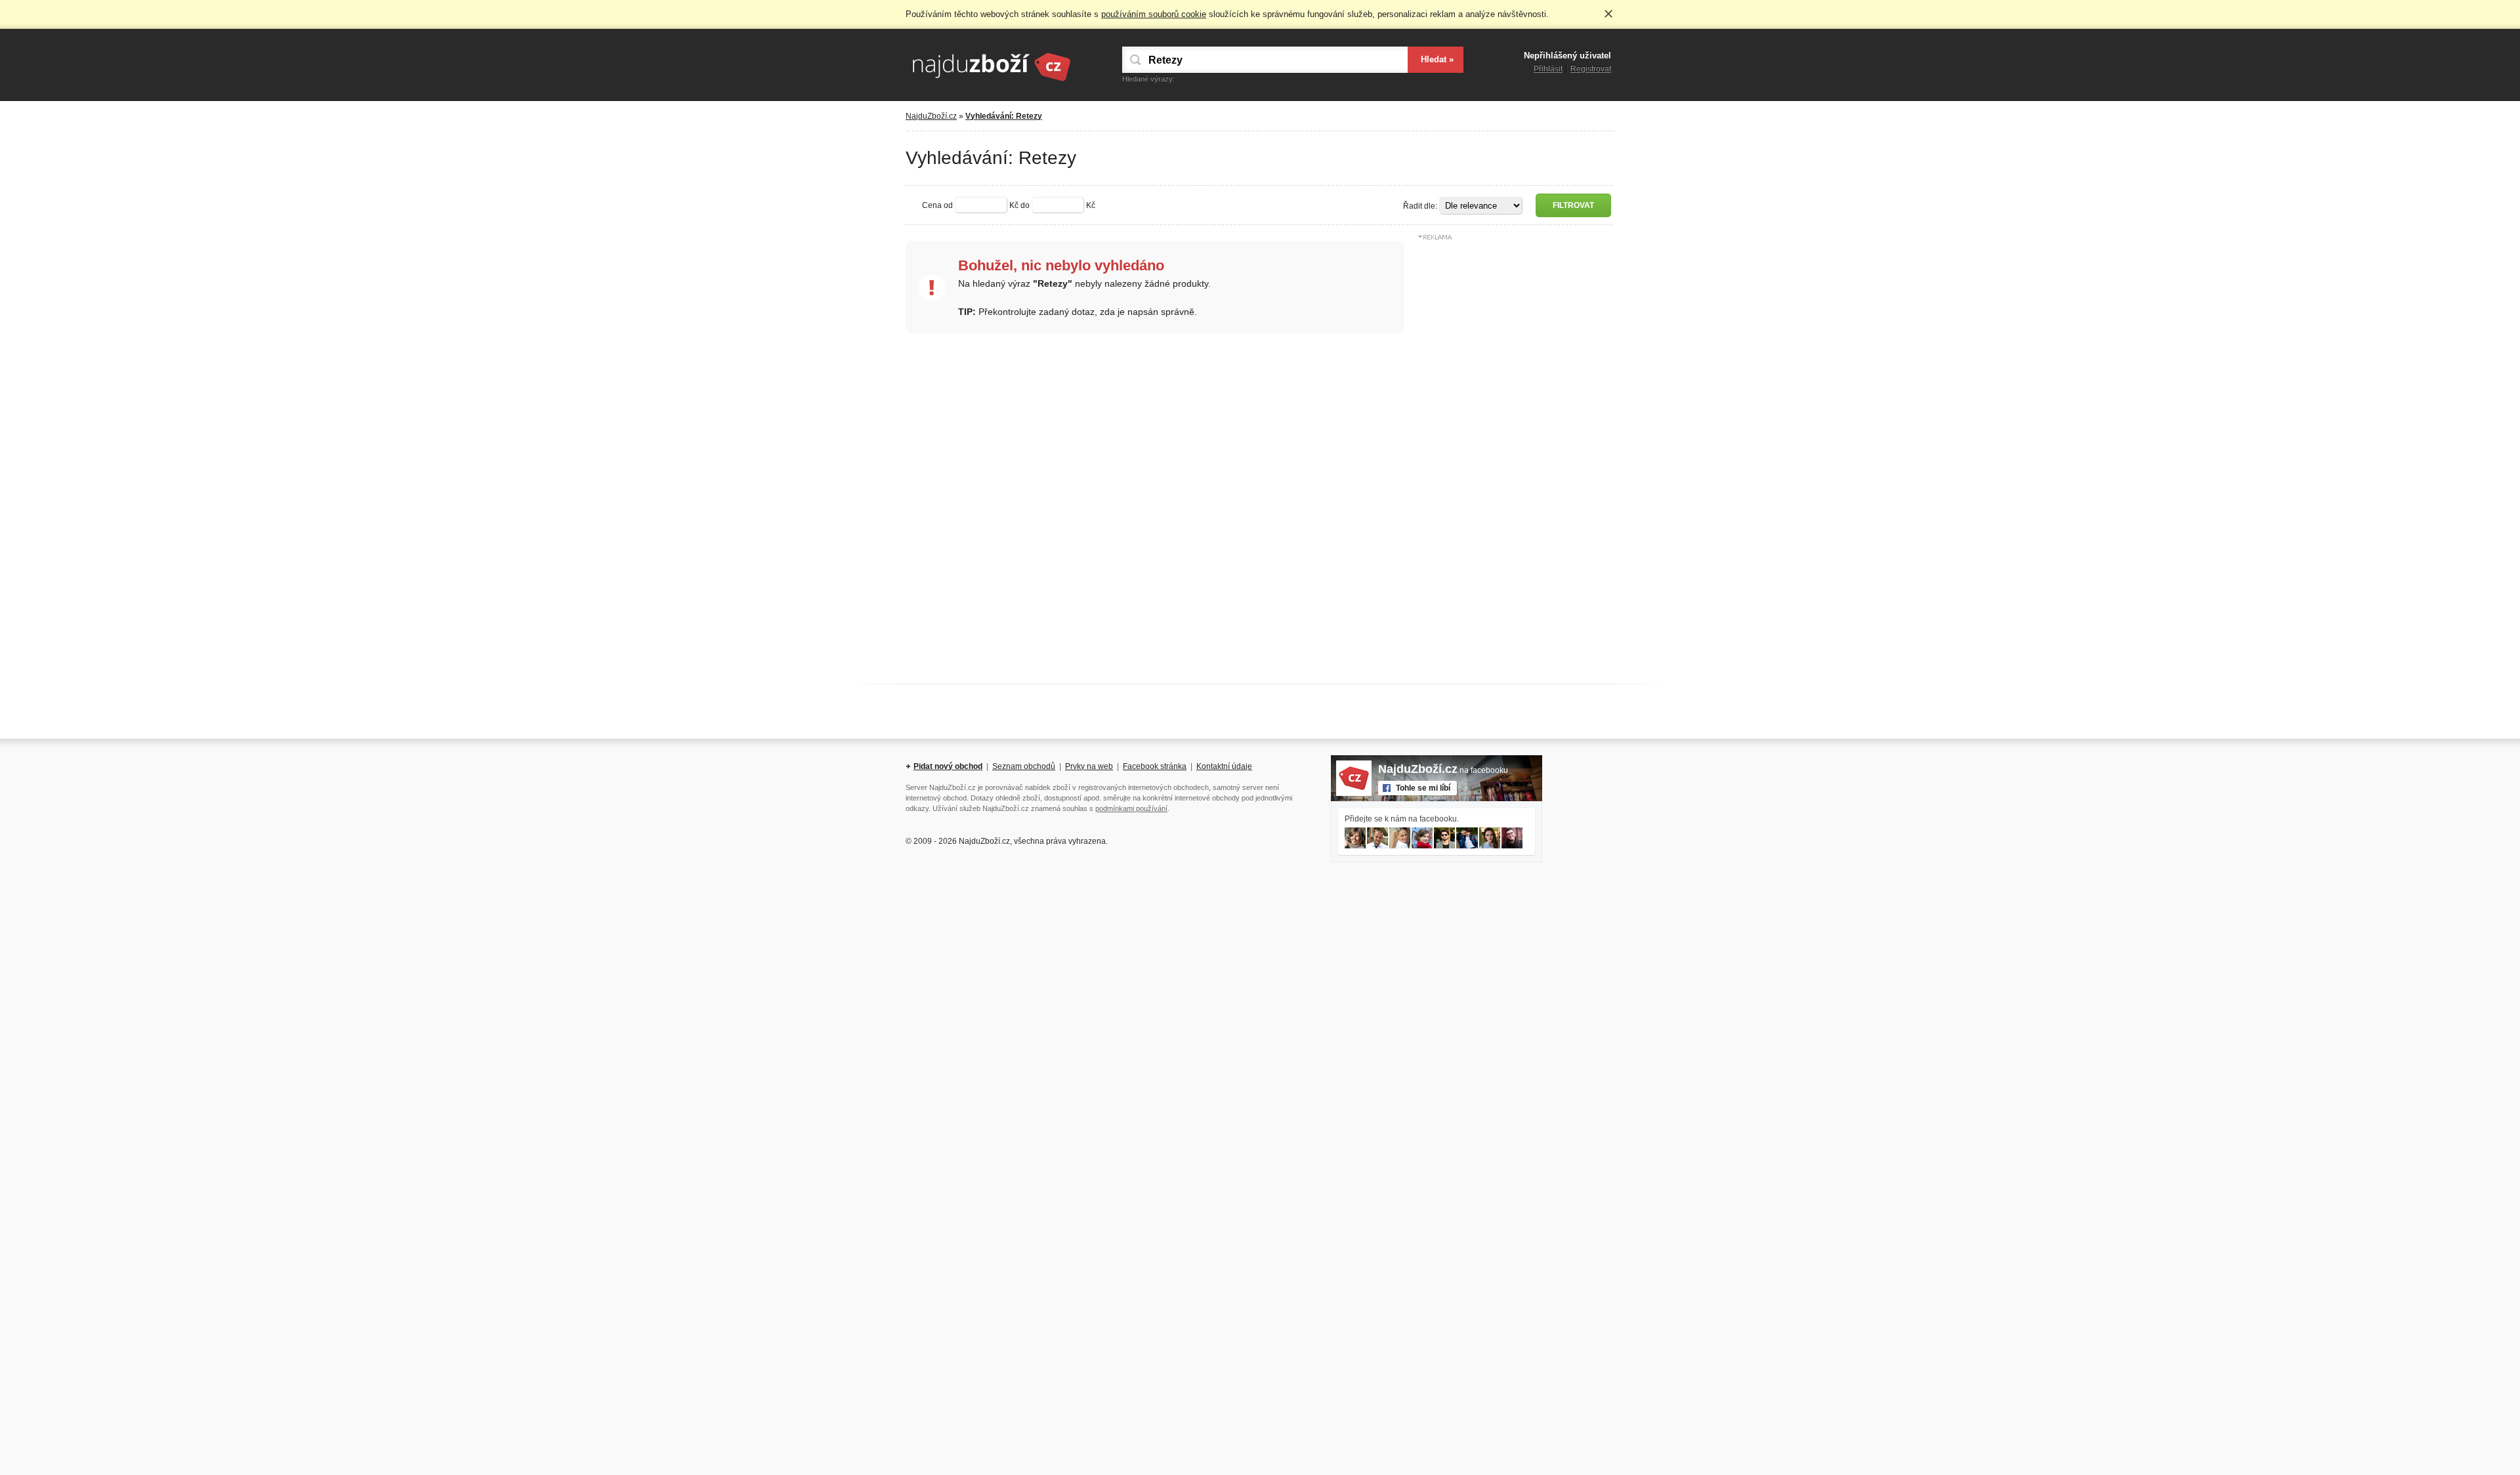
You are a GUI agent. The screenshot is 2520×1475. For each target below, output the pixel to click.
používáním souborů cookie (1154, 14)
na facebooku (1443, 770)
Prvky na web (1089, 766)
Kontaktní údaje (1224, 766)
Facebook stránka (1155, 766)
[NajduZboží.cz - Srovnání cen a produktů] (991, 82)
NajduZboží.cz (931, 116)
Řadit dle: (1420, 206)
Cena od (937, 205)
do (1025, 205)
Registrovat (1591, 69)
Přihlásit (1548, 69)
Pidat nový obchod (948, 766)
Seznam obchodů (1024, 766)
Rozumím (1608, 14)
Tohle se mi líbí (1423, 788)
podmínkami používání (1131, 808)
